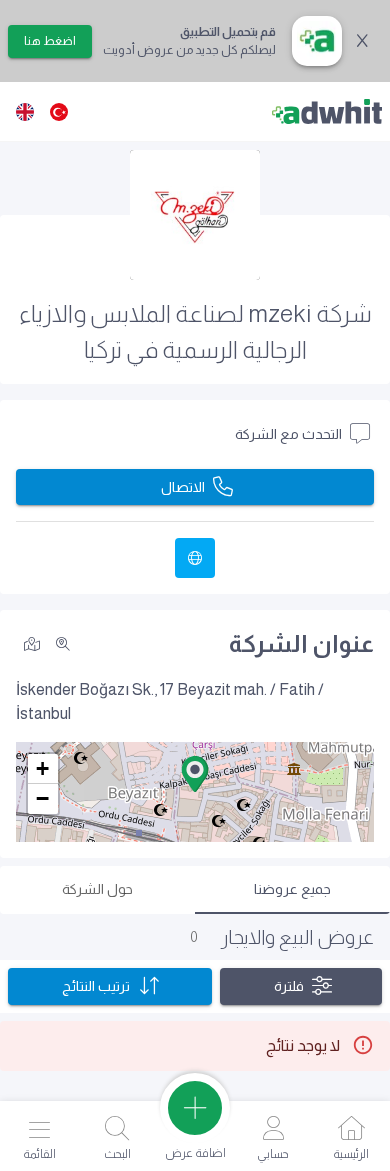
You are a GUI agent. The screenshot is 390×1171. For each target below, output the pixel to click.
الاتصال (183, 487)
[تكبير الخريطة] (63, 644)
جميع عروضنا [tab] (292, 889)
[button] (195, 774)
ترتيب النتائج (96, 986)
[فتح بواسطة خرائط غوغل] (32, 642)
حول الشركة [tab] (97, 889)
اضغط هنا (50, 41)
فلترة (289, 986)
